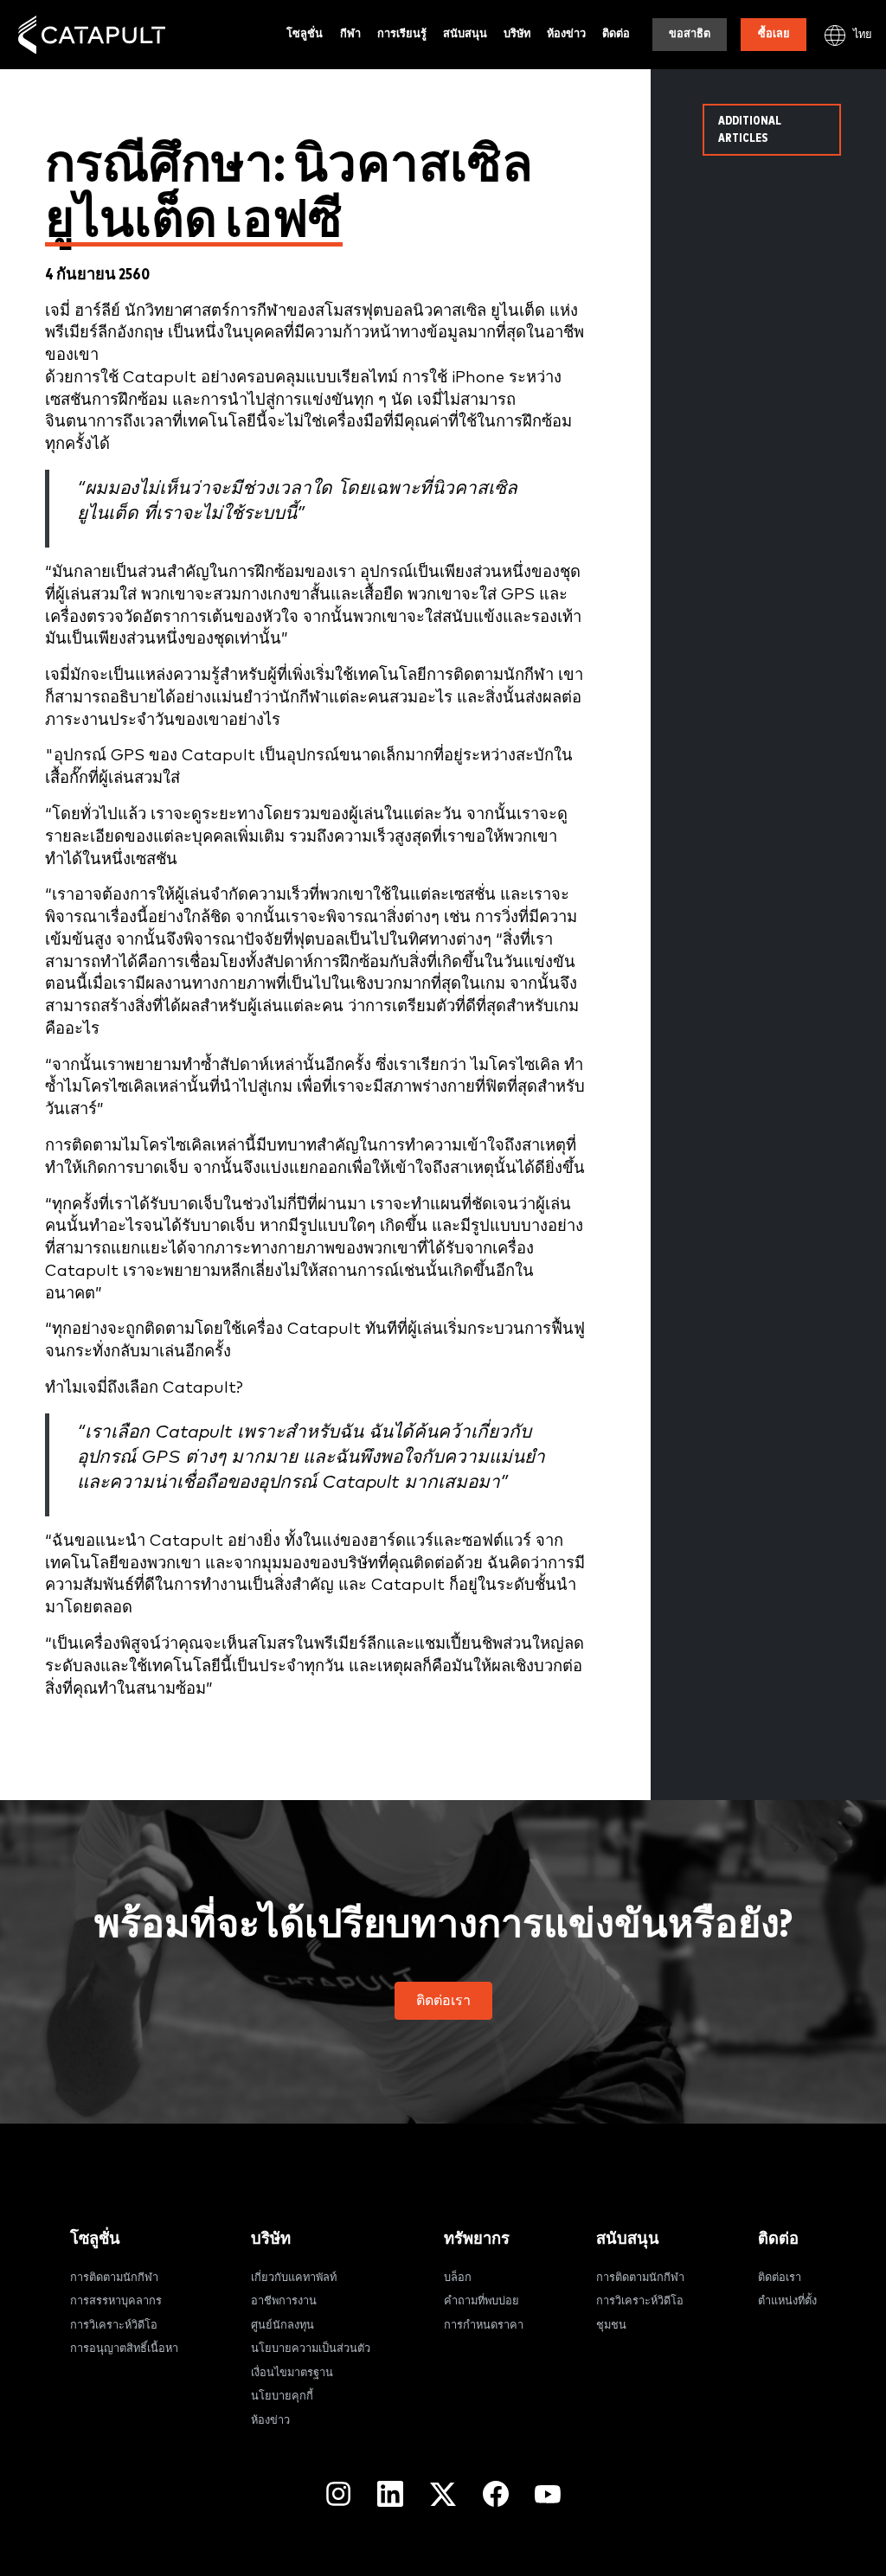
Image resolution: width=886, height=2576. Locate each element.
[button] (443, 2001)
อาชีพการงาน (284, 2301)
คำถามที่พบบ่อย (482, 2301)
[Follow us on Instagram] (338, 2494)
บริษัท (517, 34)
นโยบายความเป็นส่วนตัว (311, 2349)
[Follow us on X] (443, 2494)
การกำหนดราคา (484, 2326)
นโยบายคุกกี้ (282, 2397)
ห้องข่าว (566, 34)
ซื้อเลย (774, 34)
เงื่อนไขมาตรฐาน (292, 2373)
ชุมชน (611, 2326)
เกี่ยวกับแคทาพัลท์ (294, 2278)
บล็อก (458, 2278)
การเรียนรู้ (402, 34)
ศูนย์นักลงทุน (282, 2326)
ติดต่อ (616, 34)
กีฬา (350, 34)
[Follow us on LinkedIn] (390, 2494)
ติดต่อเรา (780, 2278)
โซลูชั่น (305, 34)
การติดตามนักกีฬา (114, 2278)
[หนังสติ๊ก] (92, 35)
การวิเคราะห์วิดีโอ (114, 2326)
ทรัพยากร (477, 2239)
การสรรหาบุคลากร (116, 2301)
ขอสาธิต (690, 34)
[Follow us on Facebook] (496, 2494)
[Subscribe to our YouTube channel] (548, 2494)
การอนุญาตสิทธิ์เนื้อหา (124, 2349)
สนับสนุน (465, 34)
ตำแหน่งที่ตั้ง (787, 2301)
